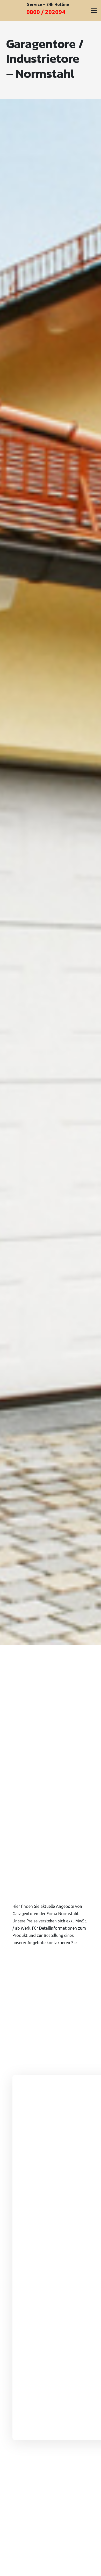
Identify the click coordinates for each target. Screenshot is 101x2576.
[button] (94, 10)
